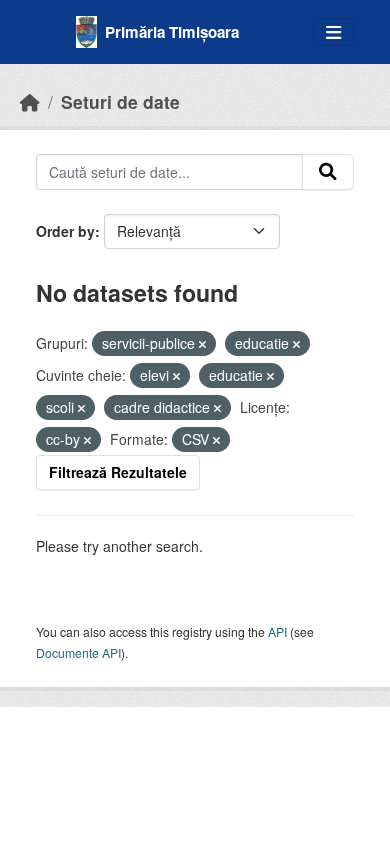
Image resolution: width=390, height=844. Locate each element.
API (277, 631)
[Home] (30, 101)
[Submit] (328, 172)
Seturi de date (120, 101)
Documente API (78, 652)
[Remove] (202, 344)
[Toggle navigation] (333, 32)
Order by (65, 231)
